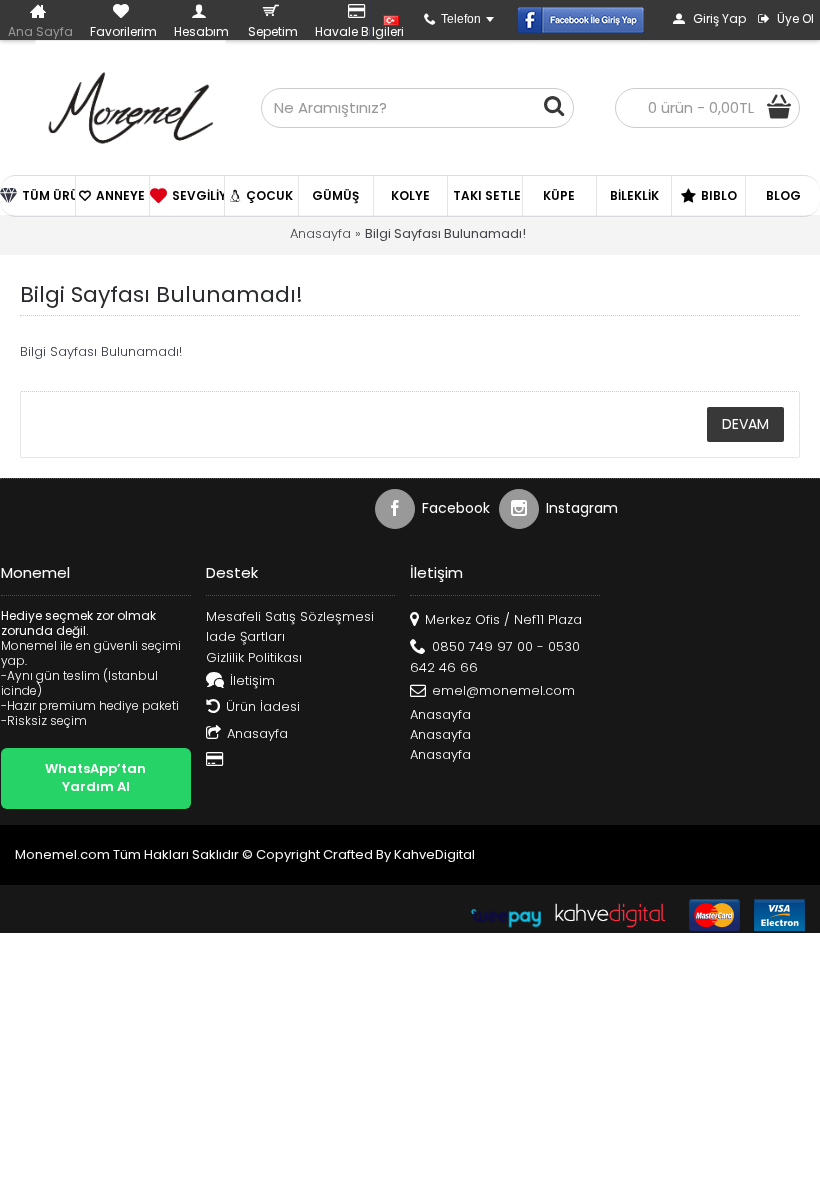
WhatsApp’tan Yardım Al (95, 777)
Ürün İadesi (263, 706)
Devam (745, 424)
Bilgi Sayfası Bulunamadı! (445, 233)
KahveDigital (434, 854)
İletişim (252, 680)
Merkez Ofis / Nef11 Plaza (503, 619)
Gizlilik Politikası (254, 658)
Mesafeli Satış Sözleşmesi (290, 617)
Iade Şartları (245, 637)
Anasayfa (320, 233)
